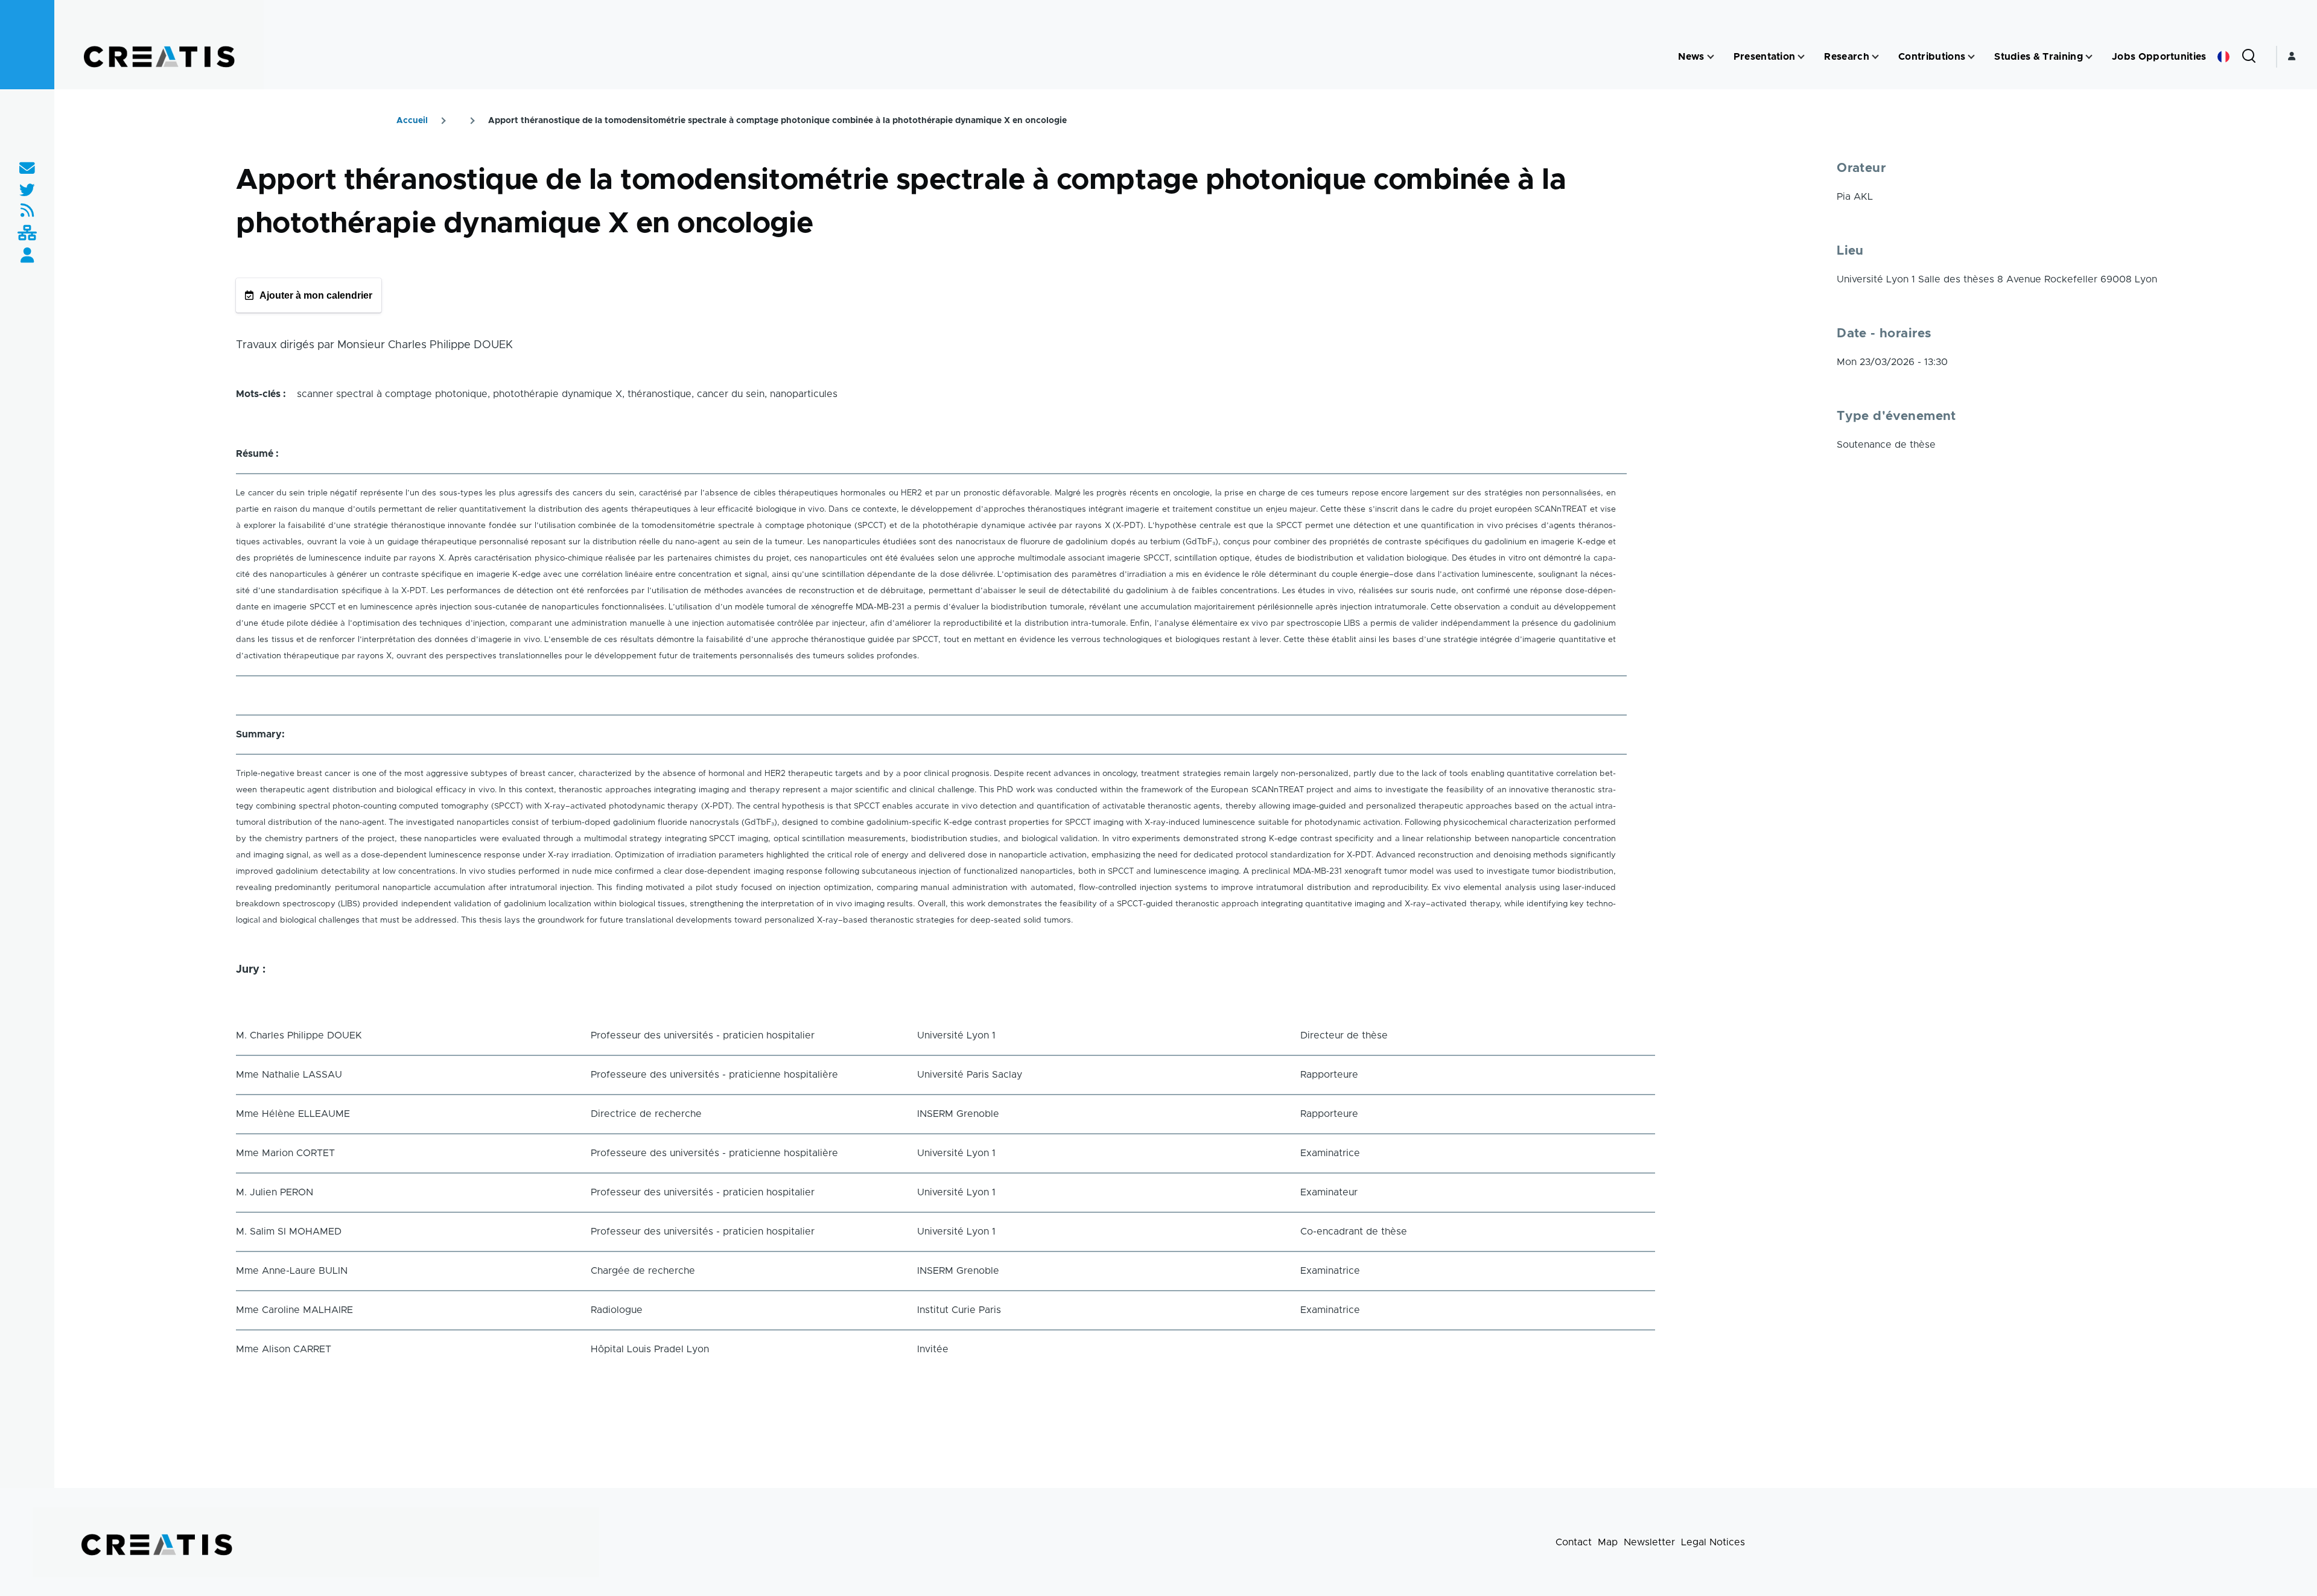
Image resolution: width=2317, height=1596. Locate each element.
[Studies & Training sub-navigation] (2089, 57)
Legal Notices (1713, 1542)
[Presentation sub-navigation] (1801, 57)
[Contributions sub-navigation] (1971, 57)
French (2223, 57)
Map (1608, 1542)
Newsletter (1649, 1542)
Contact (1574, 1542)
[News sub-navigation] (1711, 57)
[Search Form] (2249, 57)
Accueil (412, 121)
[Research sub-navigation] (1875, 57)
